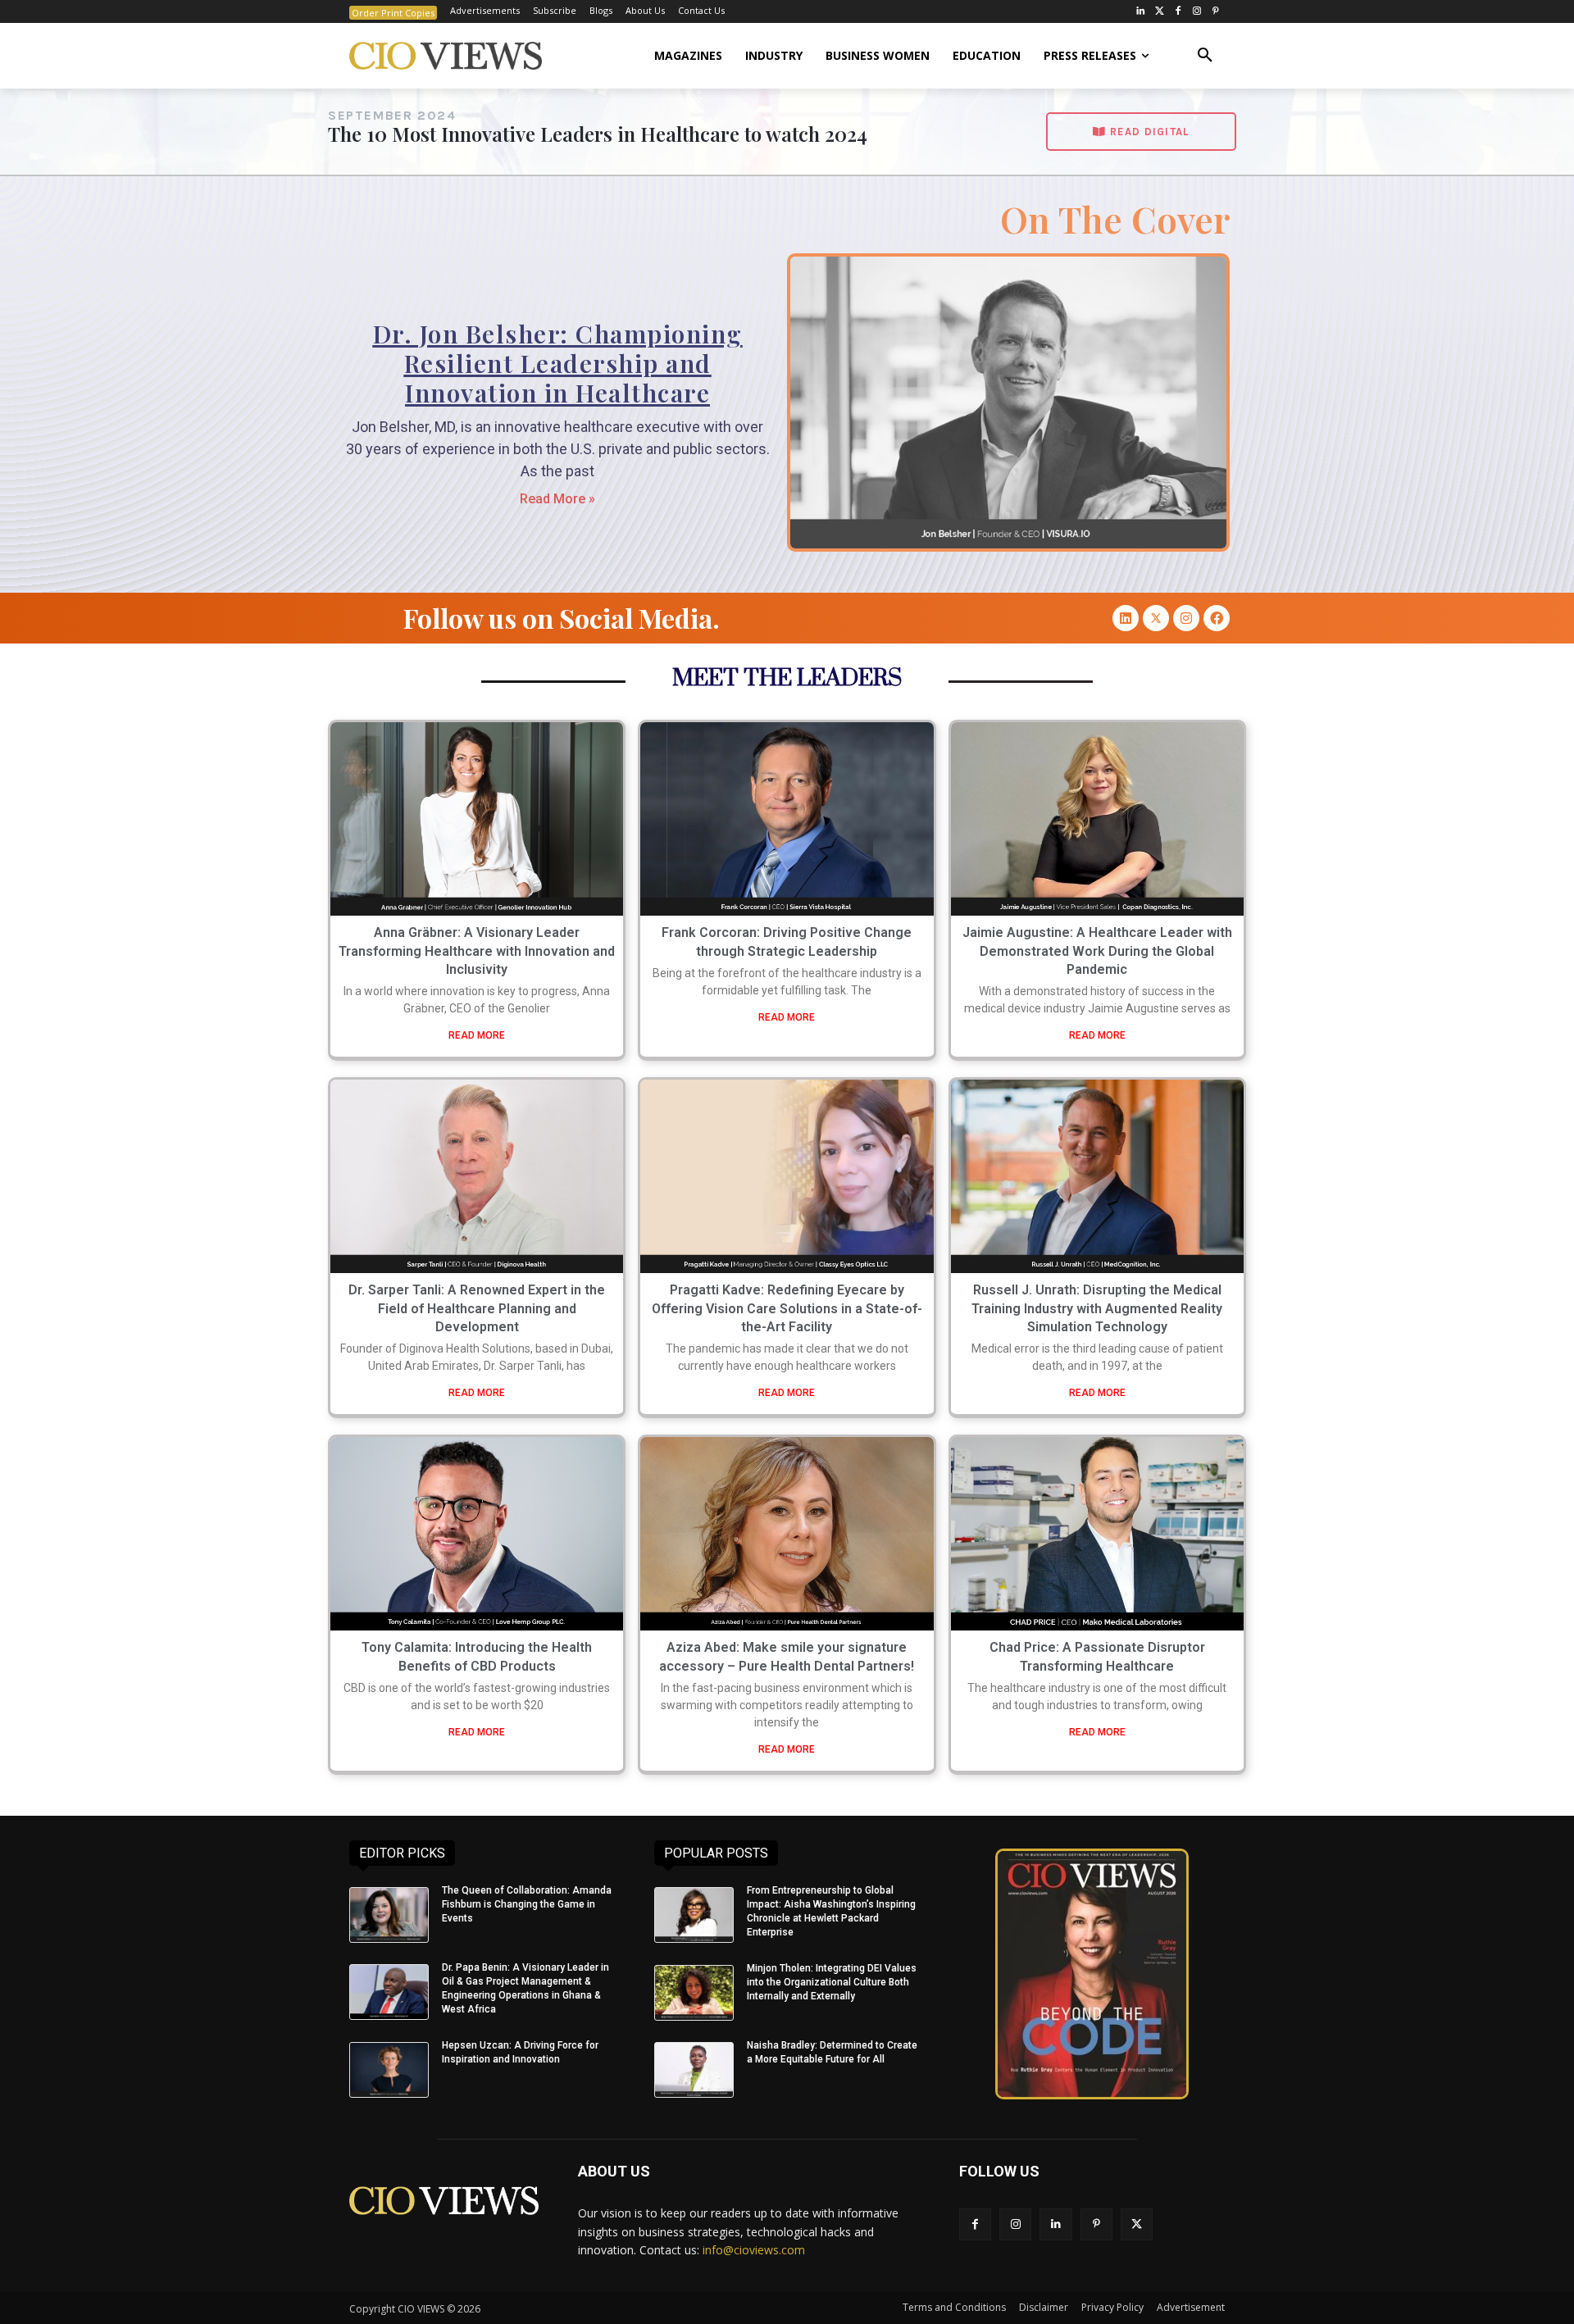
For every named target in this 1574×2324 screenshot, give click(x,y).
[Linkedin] (1126, 618)
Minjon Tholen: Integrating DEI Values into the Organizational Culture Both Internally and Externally (832, 1982)
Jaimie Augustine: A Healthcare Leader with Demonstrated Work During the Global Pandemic (1097, 951)
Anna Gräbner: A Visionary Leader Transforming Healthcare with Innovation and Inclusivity (477, 951)
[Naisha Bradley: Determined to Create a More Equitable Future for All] (694, 2070)
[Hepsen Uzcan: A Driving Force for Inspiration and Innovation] (389, 2070)
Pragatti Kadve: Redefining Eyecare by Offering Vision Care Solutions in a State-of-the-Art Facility (787, 1308)
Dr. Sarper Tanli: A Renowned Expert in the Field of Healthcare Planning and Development (477, 1308)
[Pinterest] (1215, 12)
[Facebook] (1178, 12)
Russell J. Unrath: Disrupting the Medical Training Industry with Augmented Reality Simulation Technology (1097, 1308)
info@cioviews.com (754, 2250)
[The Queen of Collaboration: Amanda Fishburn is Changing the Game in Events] (389, 1915)
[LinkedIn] (1141, 12)
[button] (1205, 56)
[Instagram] (1196, 12)
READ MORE (477, 1035)
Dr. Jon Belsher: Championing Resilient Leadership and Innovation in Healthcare (558, 363)
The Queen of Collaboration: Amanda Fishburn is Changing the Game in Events (527, 1904)
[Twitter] (1160, 12)
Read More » (557, 499)
